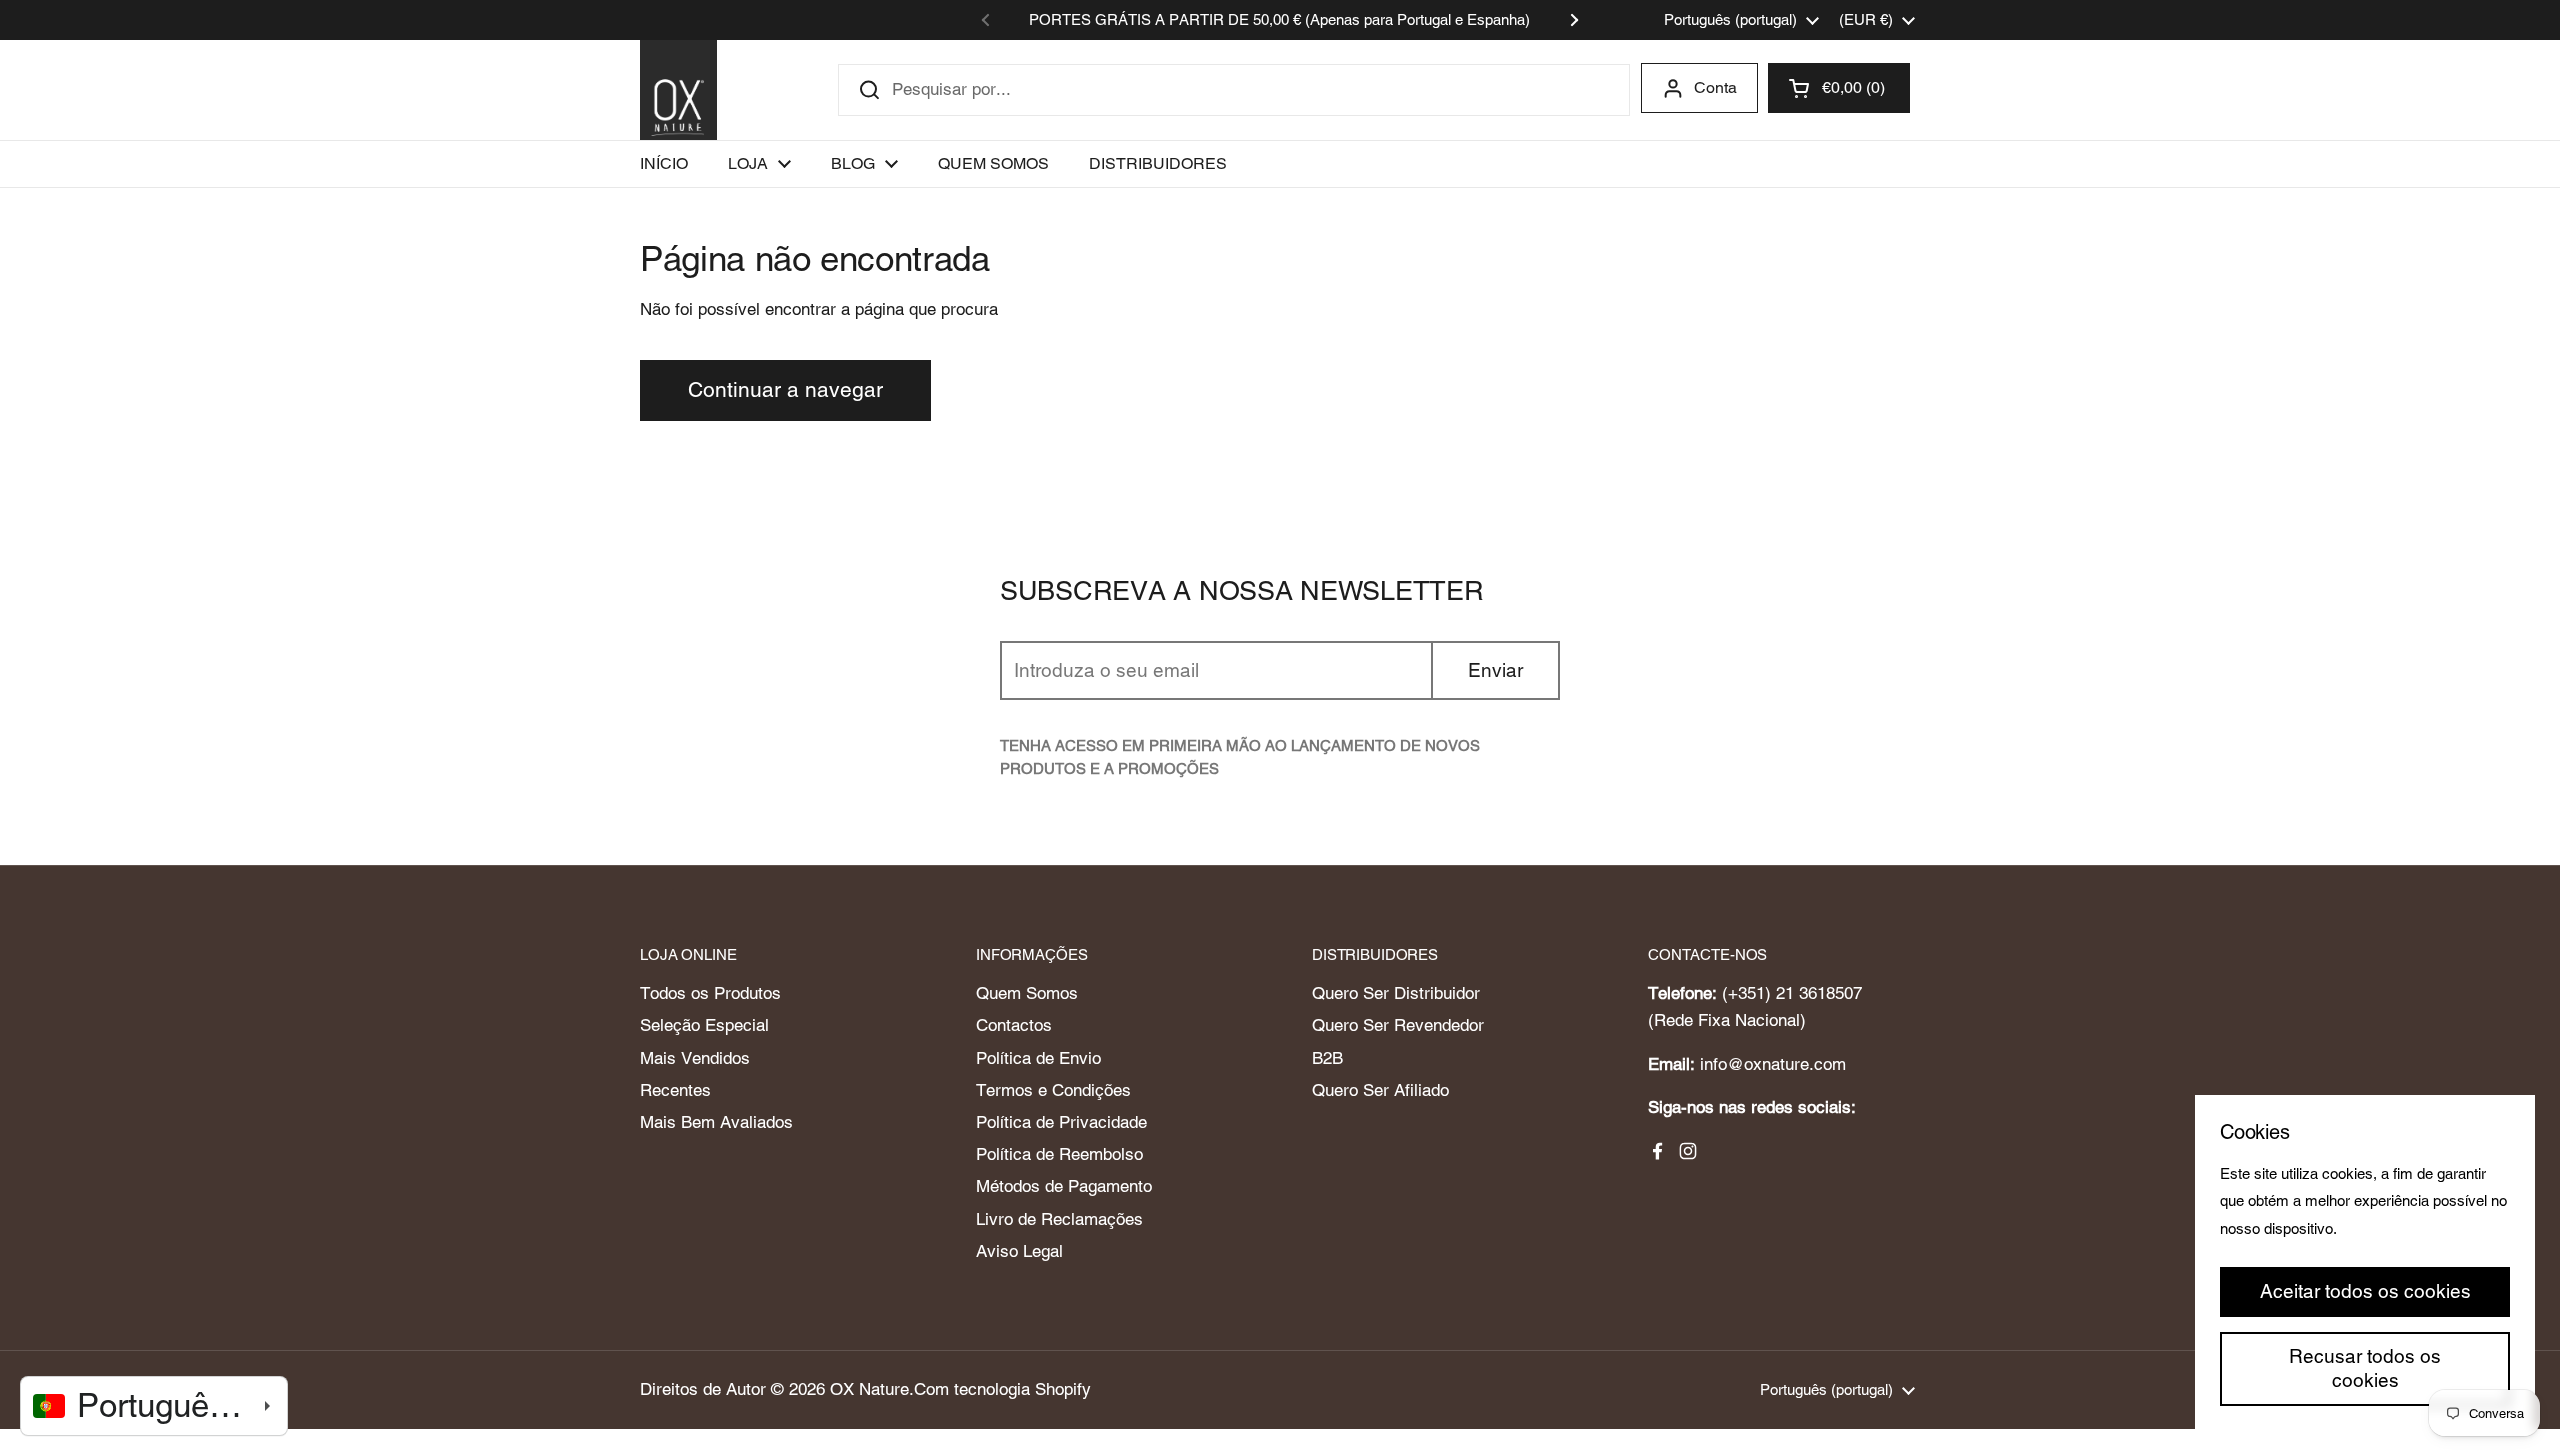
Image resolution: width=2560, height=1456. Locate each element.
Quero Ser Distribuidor (1396, 993)
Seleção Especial (704, 1025)
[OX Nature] (678, 90)
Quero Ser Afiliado (1380, 1090)
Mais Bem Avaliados (716, 1122)
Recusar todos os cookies (2365, 1368)
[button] (1839, 88)
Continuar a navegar (785, 389)
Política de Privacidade (1061, 1122)
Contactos (1014, 1025)
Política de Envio (1038, 1058)
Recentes (675, 1090)
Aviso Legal (1019, 1251)
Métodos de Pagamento (1064, 1186)
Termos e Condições (1053, 1090)
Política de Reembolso (1059, 1154)
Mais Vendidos (695, 1058)
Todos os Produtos (710, 993)
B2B (1327, 1058)
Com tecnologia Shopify (1002, 1389)
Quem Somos (1027, 993)
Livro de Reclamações (1059, 1219)
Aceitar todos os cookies (2365, 1291)
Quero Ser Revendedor (1398, 1025)
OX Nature (869, 1389)
